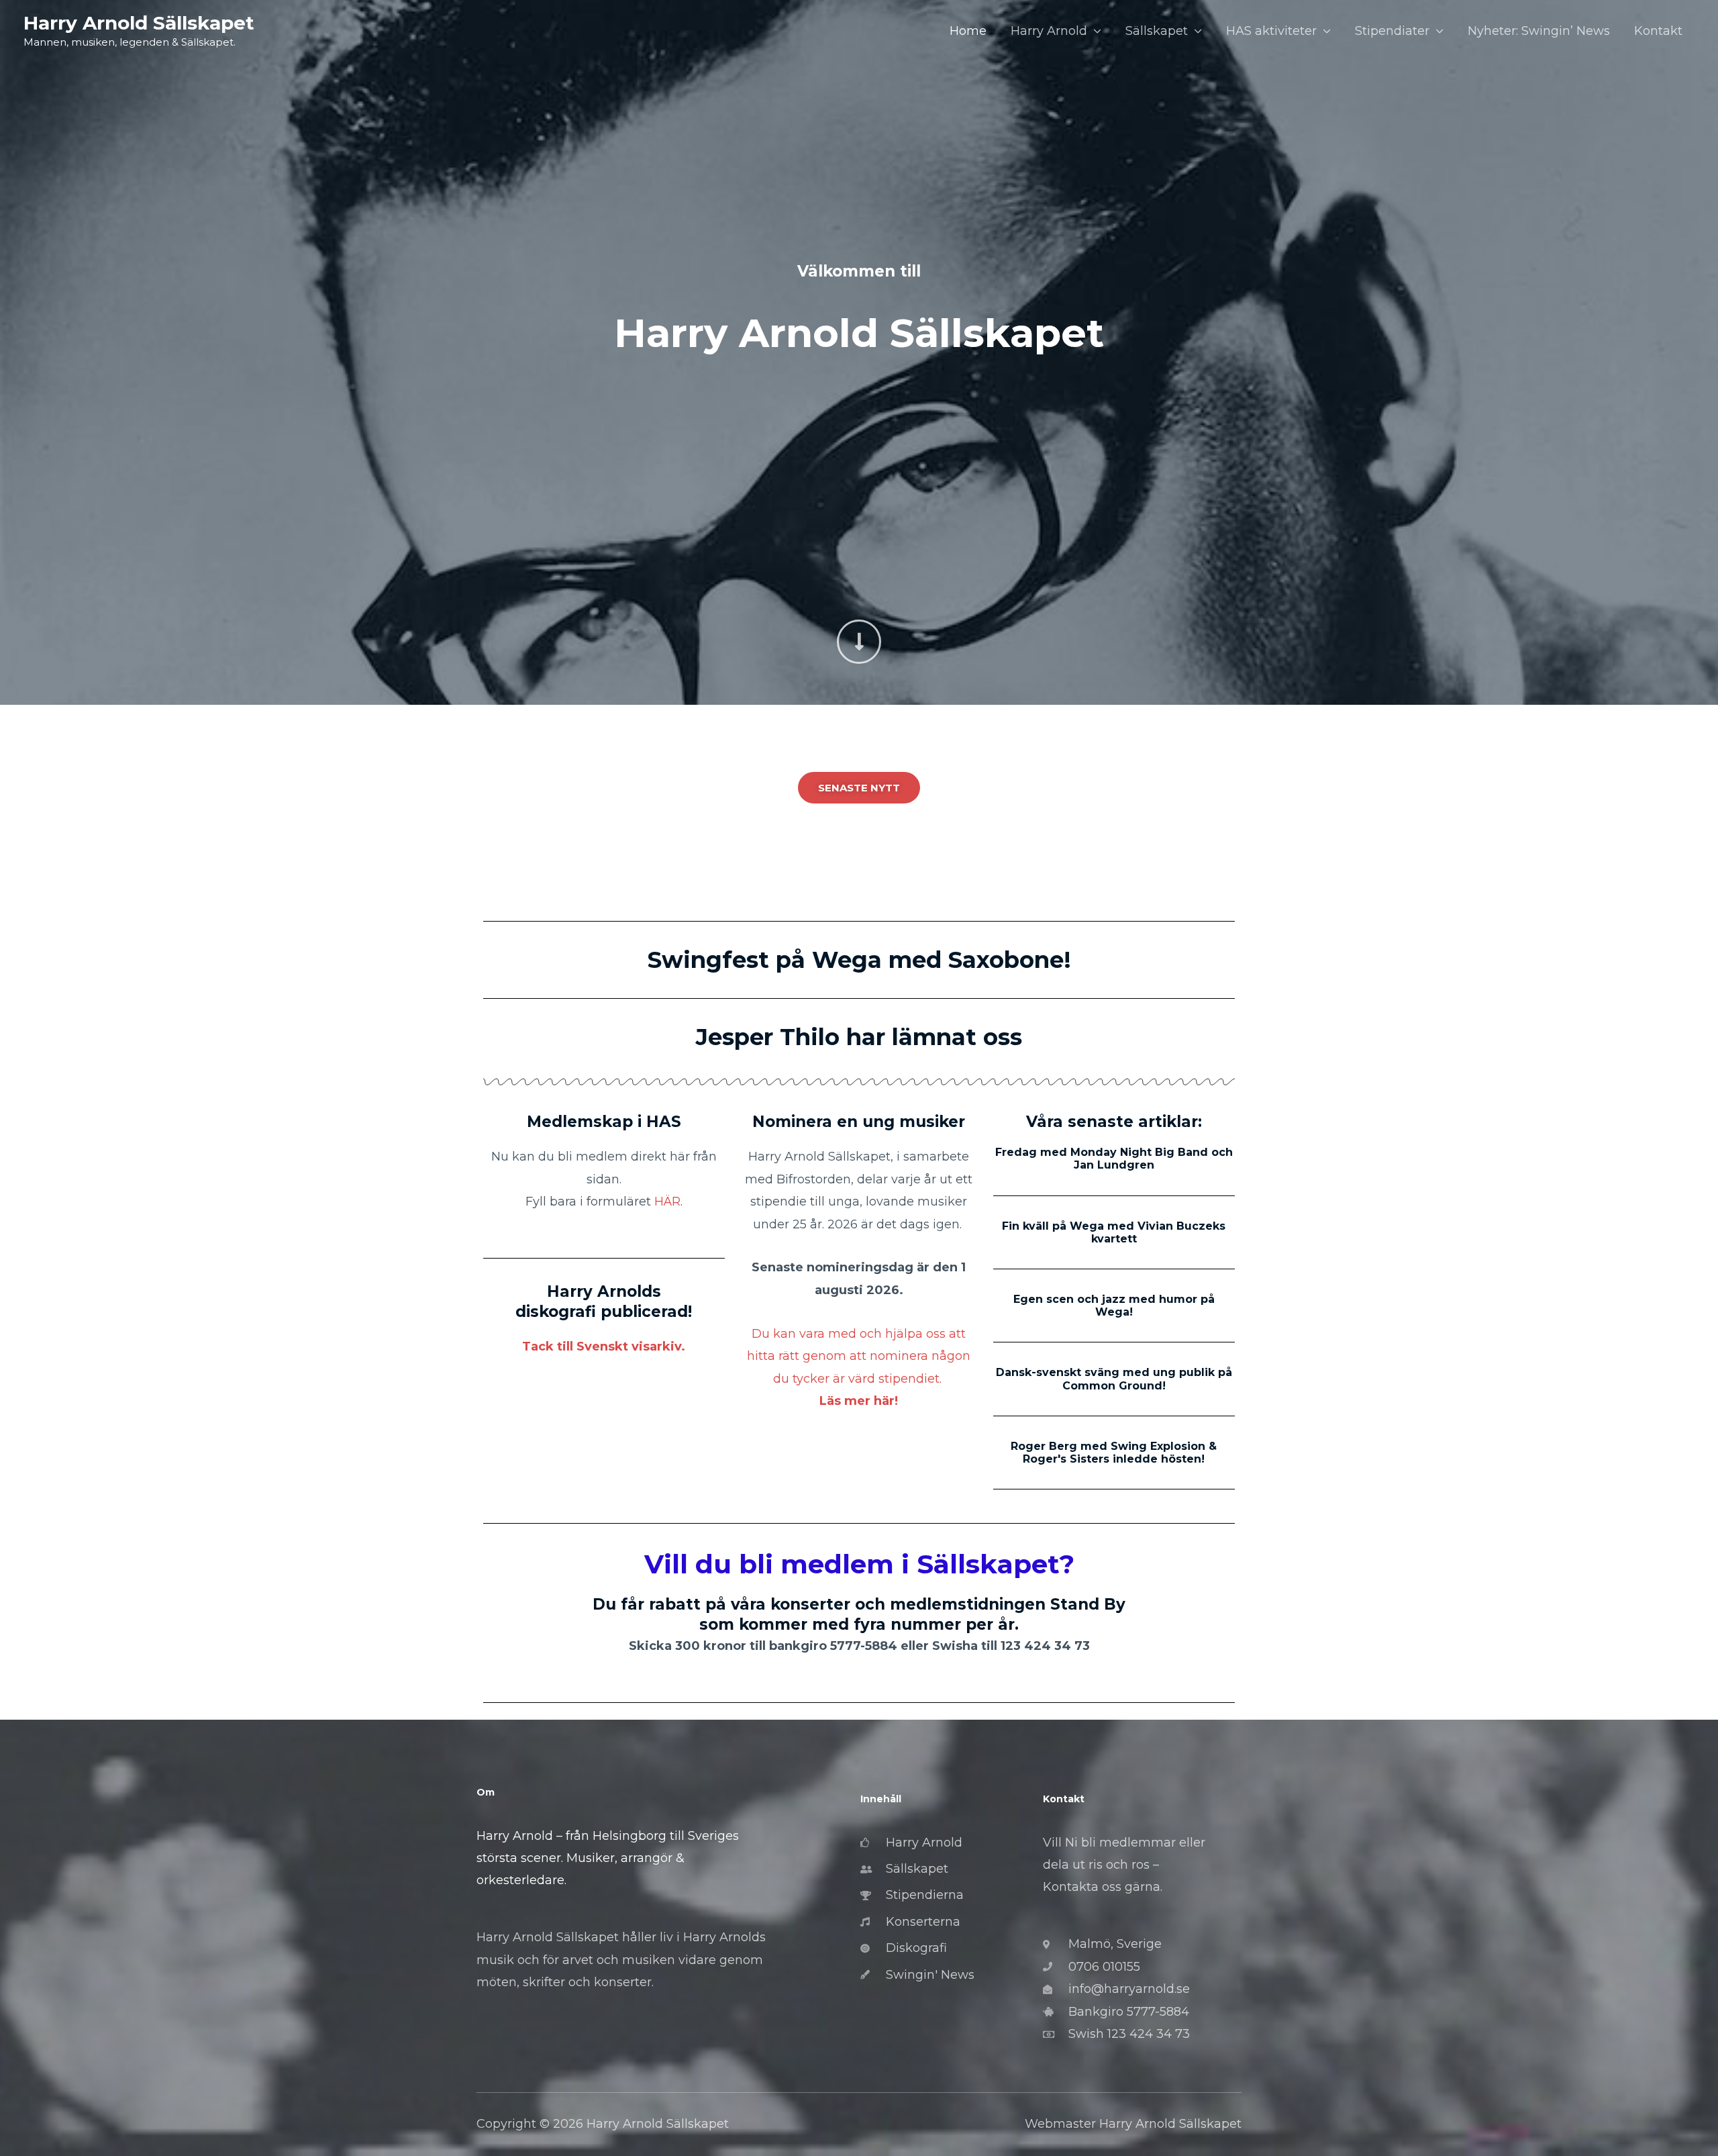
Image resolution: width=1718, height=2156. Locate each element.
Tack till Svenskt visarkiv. (604, 1346)
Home (968, 31)
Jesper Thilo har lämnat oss (859, 1037)
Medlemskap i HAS (604, 1122)
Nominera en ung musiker (859, 1122)
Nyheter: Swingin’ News (1539, 31)
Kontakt (1658, 31)
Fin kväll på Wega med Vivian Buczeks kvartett (1114, 1232)
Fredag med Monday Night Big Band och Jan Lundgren (1114, 1159)
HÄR (667, 1202)
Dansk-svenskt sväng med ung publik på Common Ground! (1114, 1379)
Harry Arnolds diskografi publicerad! (604, 1302)
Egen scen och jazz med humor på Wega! (1114, 1306)
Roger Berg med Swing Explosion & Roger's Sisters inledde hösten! (1114, 1453)
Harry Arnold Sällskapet (139, 23)
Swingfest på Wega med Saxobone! (859, 960)
